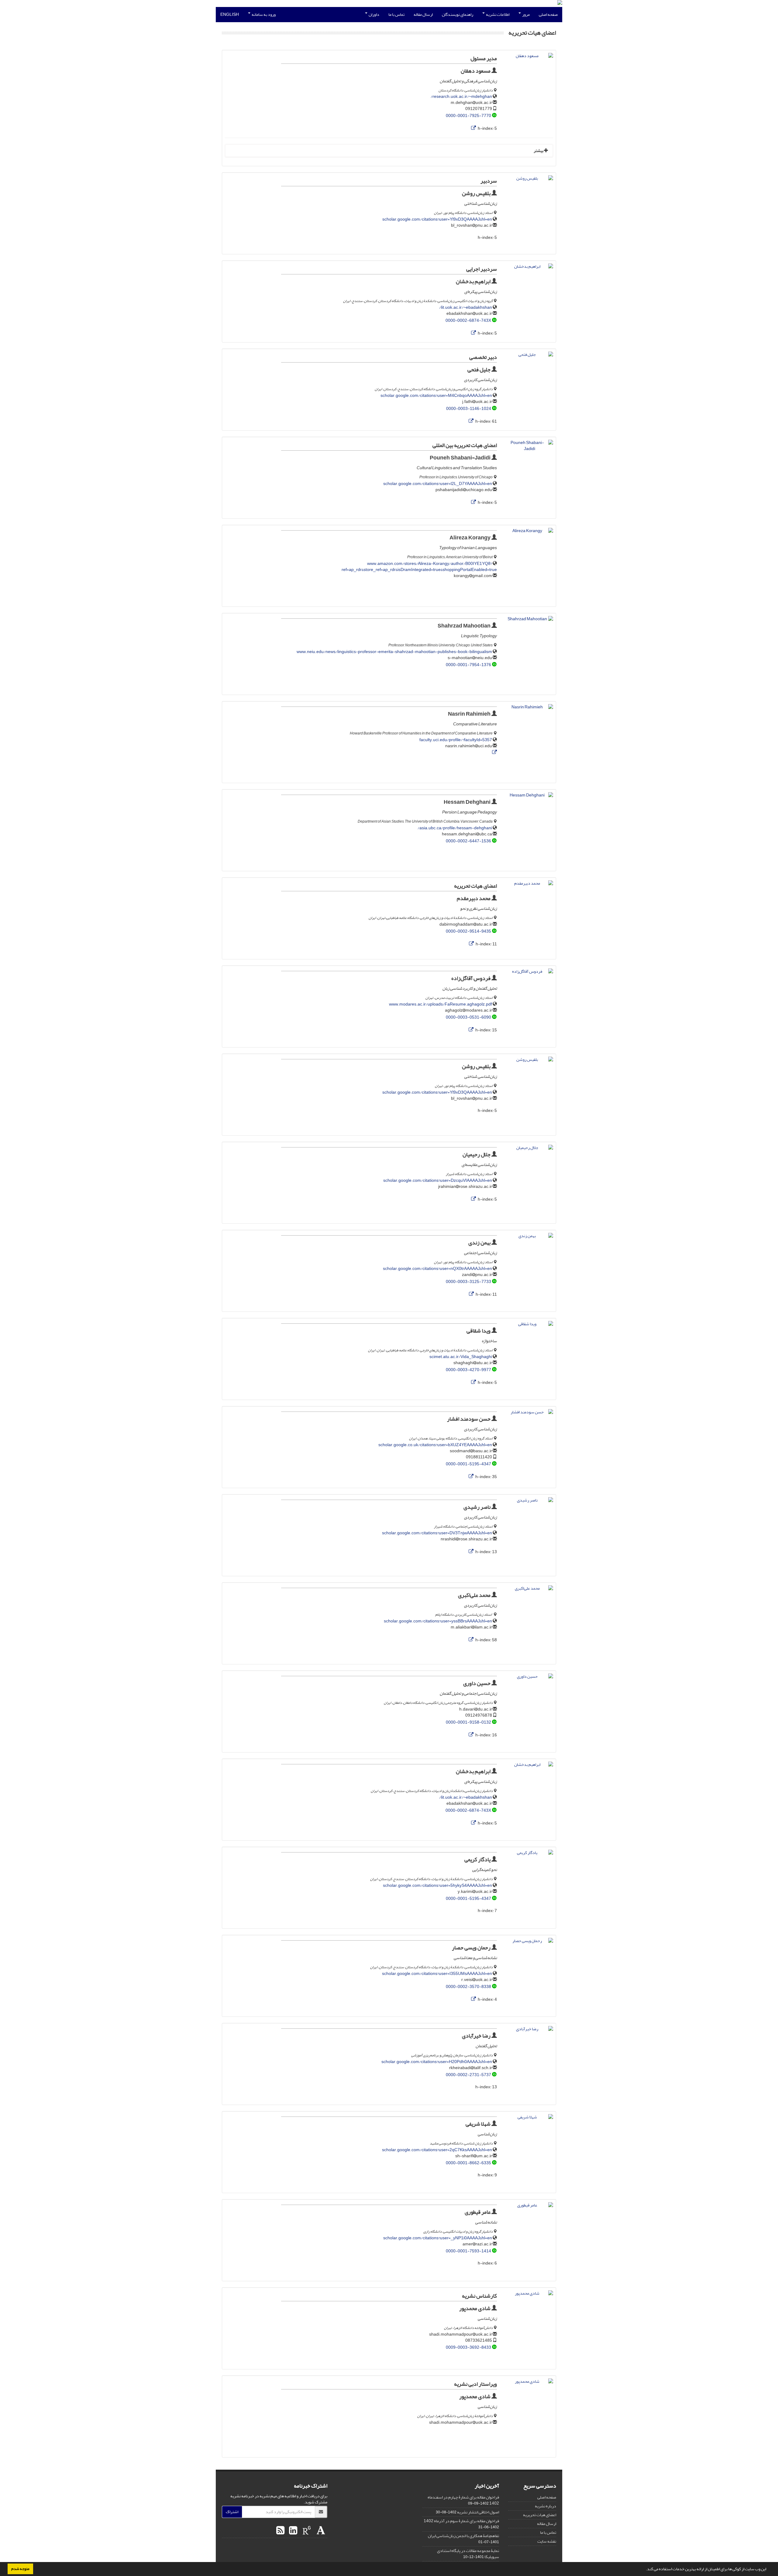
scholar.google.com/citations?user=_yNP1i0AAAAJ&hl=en (438, 2238)
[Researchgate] (306, 2531)
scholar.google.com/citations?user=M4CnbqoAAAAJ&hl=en (436, 396)
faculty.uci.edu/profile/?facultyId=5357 (456, 740)
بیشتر (539, 151)
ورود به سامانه (263, 14)
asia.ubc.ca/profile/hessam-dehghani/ (455, 828)
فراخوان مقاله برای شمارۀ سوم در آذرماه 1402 (461, 2521)
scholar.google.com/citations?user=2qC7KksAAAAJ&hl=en (437, 2150)
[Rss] (280, 2531)
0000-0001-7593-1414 (468, 2251)
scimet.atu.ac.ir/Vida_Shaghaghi (461, 1357)
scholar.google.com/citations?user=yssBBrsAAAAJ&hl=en (438, 1621)
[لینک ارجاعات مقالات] (473, 128)
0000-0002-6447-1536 (468, 841)
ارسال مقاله (423, 14)
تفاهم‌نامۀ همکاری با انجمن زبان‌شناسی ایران (463, 2536)
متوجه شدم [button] (20, 2569)
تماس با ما (396, 14)
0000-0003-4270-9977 (468, 1370)
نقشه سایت (547, 2541)
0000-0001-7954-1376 (468, 665)
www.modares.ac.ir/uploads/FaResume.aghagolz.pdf (441, 1004)
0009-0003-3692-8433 (468, 2347)
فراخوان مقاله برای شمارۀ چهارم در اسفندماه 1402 (463, 2500)
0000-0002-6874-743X (468, 320)
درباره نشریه (546, 2506)
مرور (526, 14)
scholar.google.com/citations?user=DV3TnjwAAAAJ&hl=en (437, 1533)
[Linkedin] (292, 2531)
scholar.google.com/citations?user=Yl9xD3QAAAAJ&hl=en (437, 219)
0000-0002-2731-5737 (468, 2075)
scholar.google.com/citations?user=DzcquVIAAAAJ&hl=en (438, 1180)
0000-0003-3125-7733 (468, 1282)
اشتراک (232, 2512)
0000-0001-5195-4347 (468, 1464)
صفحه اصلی (548, 14)
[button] (644, 2570)
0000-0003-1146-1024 (469, 409)
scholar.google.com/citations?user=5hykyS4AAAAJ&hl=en (437, 1885)
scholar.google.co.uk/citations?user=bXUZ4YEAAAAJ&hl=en (435, 1445)
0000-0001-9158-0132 (468, 1722)
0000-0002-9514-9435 (468, 931)
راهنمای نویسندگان (458, 14)
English (230, 14)
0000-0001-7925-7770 (468, 116)
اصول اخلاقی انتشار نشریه (478, 2512)
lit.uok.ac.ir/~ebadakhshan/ (466, 307)
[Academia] (320, 2531)
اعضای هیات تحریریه (540, 2515)
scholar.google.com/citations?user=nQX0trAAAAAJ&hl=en (437, 1269)
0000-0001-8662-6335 (468, 2163)
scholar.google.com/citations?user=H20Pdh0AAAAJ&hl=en (437, 2062)
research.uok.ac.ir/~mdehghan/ (461, 96)
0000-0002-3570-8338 (468, 1987)
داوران (374, 14)
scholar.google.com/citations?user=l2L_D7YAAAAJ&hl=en (438, 484)
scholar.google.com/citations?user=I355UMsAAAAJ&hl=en (437, 1974)
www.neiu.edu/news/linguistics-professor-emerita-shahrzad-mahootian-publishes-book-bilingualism (394, 652)
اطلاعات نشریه (497, 14)
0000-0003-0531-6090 (468, 1017)
